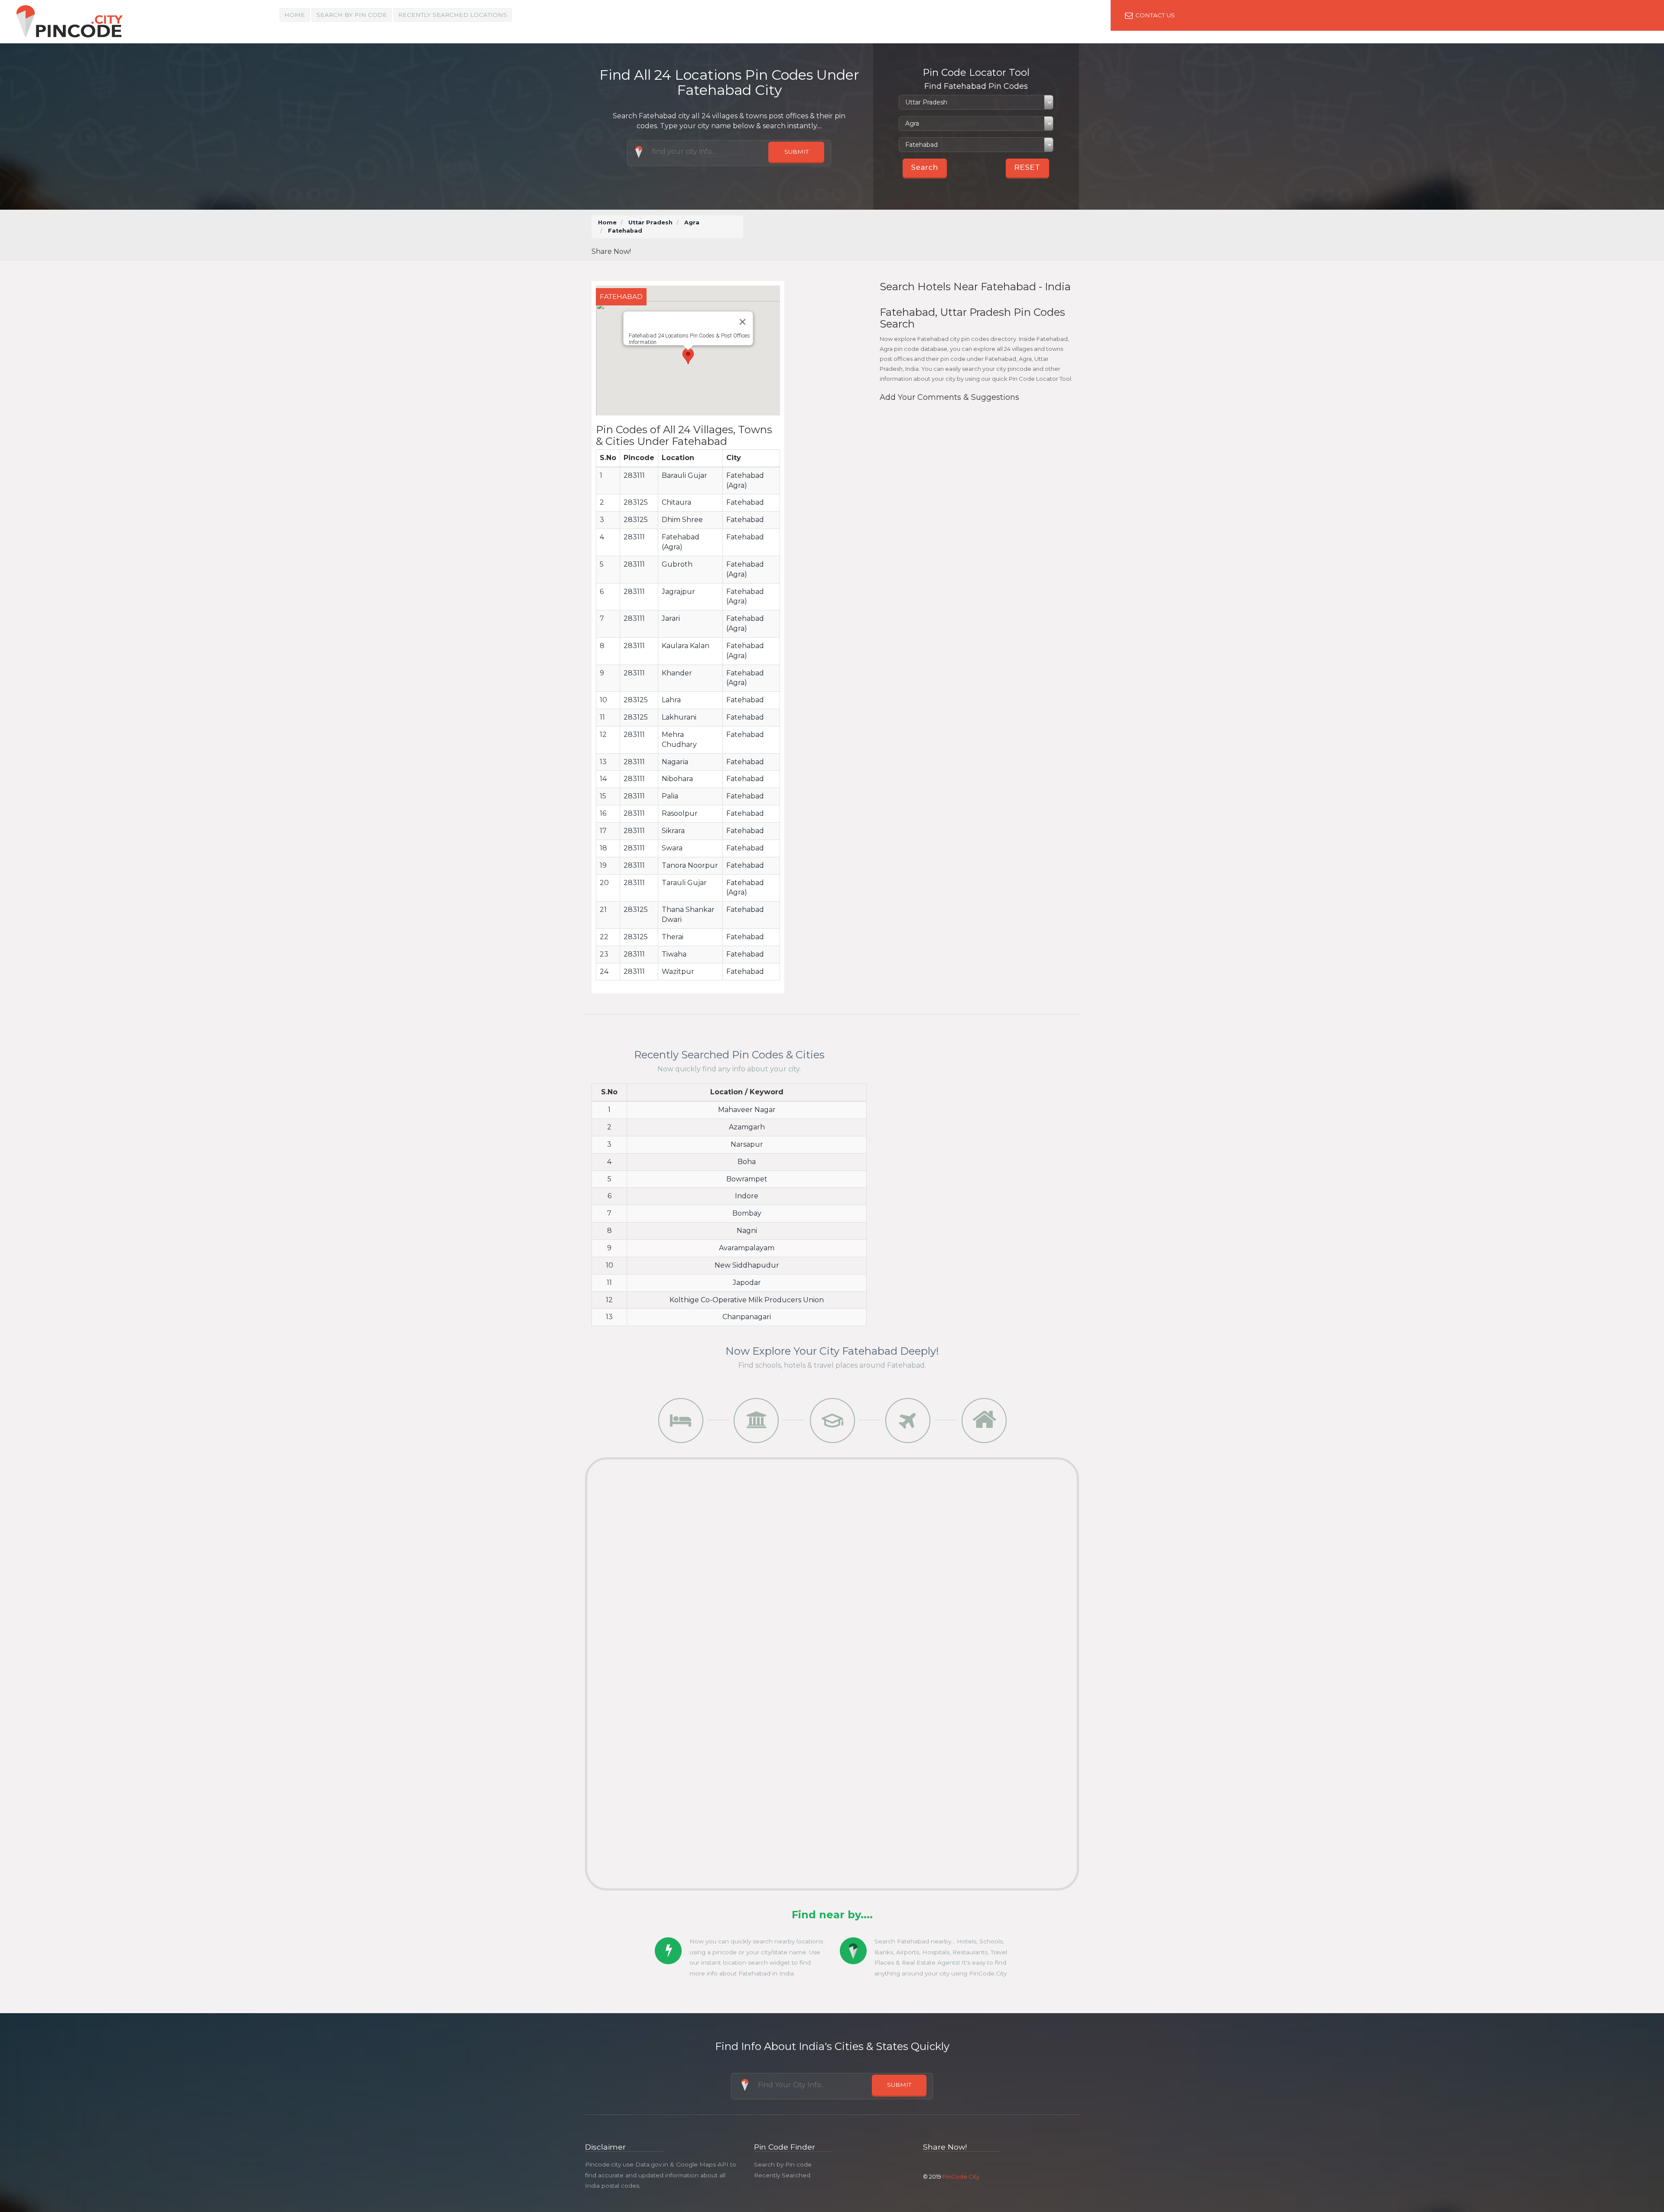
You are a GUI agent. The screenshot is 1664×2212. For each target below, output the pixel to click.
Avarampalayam (747, 1248)
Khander (677, 673)
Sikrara (673, 831)
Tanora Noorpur (690, 865)
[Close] (742, 322)
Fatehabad (745, 502)
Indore (747, 1196)
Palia (670, 796)
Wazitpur (678, 971)
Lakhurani (679, 717)
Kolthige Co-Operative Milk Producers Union (747, 1300)
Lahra (671, 700)
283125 (636, 502)
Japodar (747, 1283)
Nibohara (677, 779)
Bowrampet (747, 1179)
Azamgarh (747, 1127)
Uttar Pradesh (650, 222)
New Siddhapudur (747, 1265)
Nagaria (675, 762)
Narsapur (747, 1144)
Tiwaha (674, 954)
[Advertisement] (914, 235)
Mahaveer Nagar (747, 1110)
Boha (747, 1162)
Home (295, 15)
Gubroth (677, 564)
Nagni (747, 1231)
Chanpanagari (747, 1317)
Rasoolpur (680, 813)
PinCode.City (961, 2176)
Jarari (671, 618)
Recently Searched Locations (453, 15)
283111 (634, 475)
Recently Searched (782, 2175)
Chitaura (676, 502)
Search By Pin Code (352, 15)
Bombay (747, 1213)
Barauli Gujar (684, 475)
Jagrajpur (678, 592)
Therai (673, 937)
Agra (692, 222)
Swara (672, 848)
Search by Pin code (783, 2164)
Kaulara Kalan (686, 646)
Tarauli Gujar (684, 883)
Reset (1027, 167)
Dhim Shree (682, 520)
